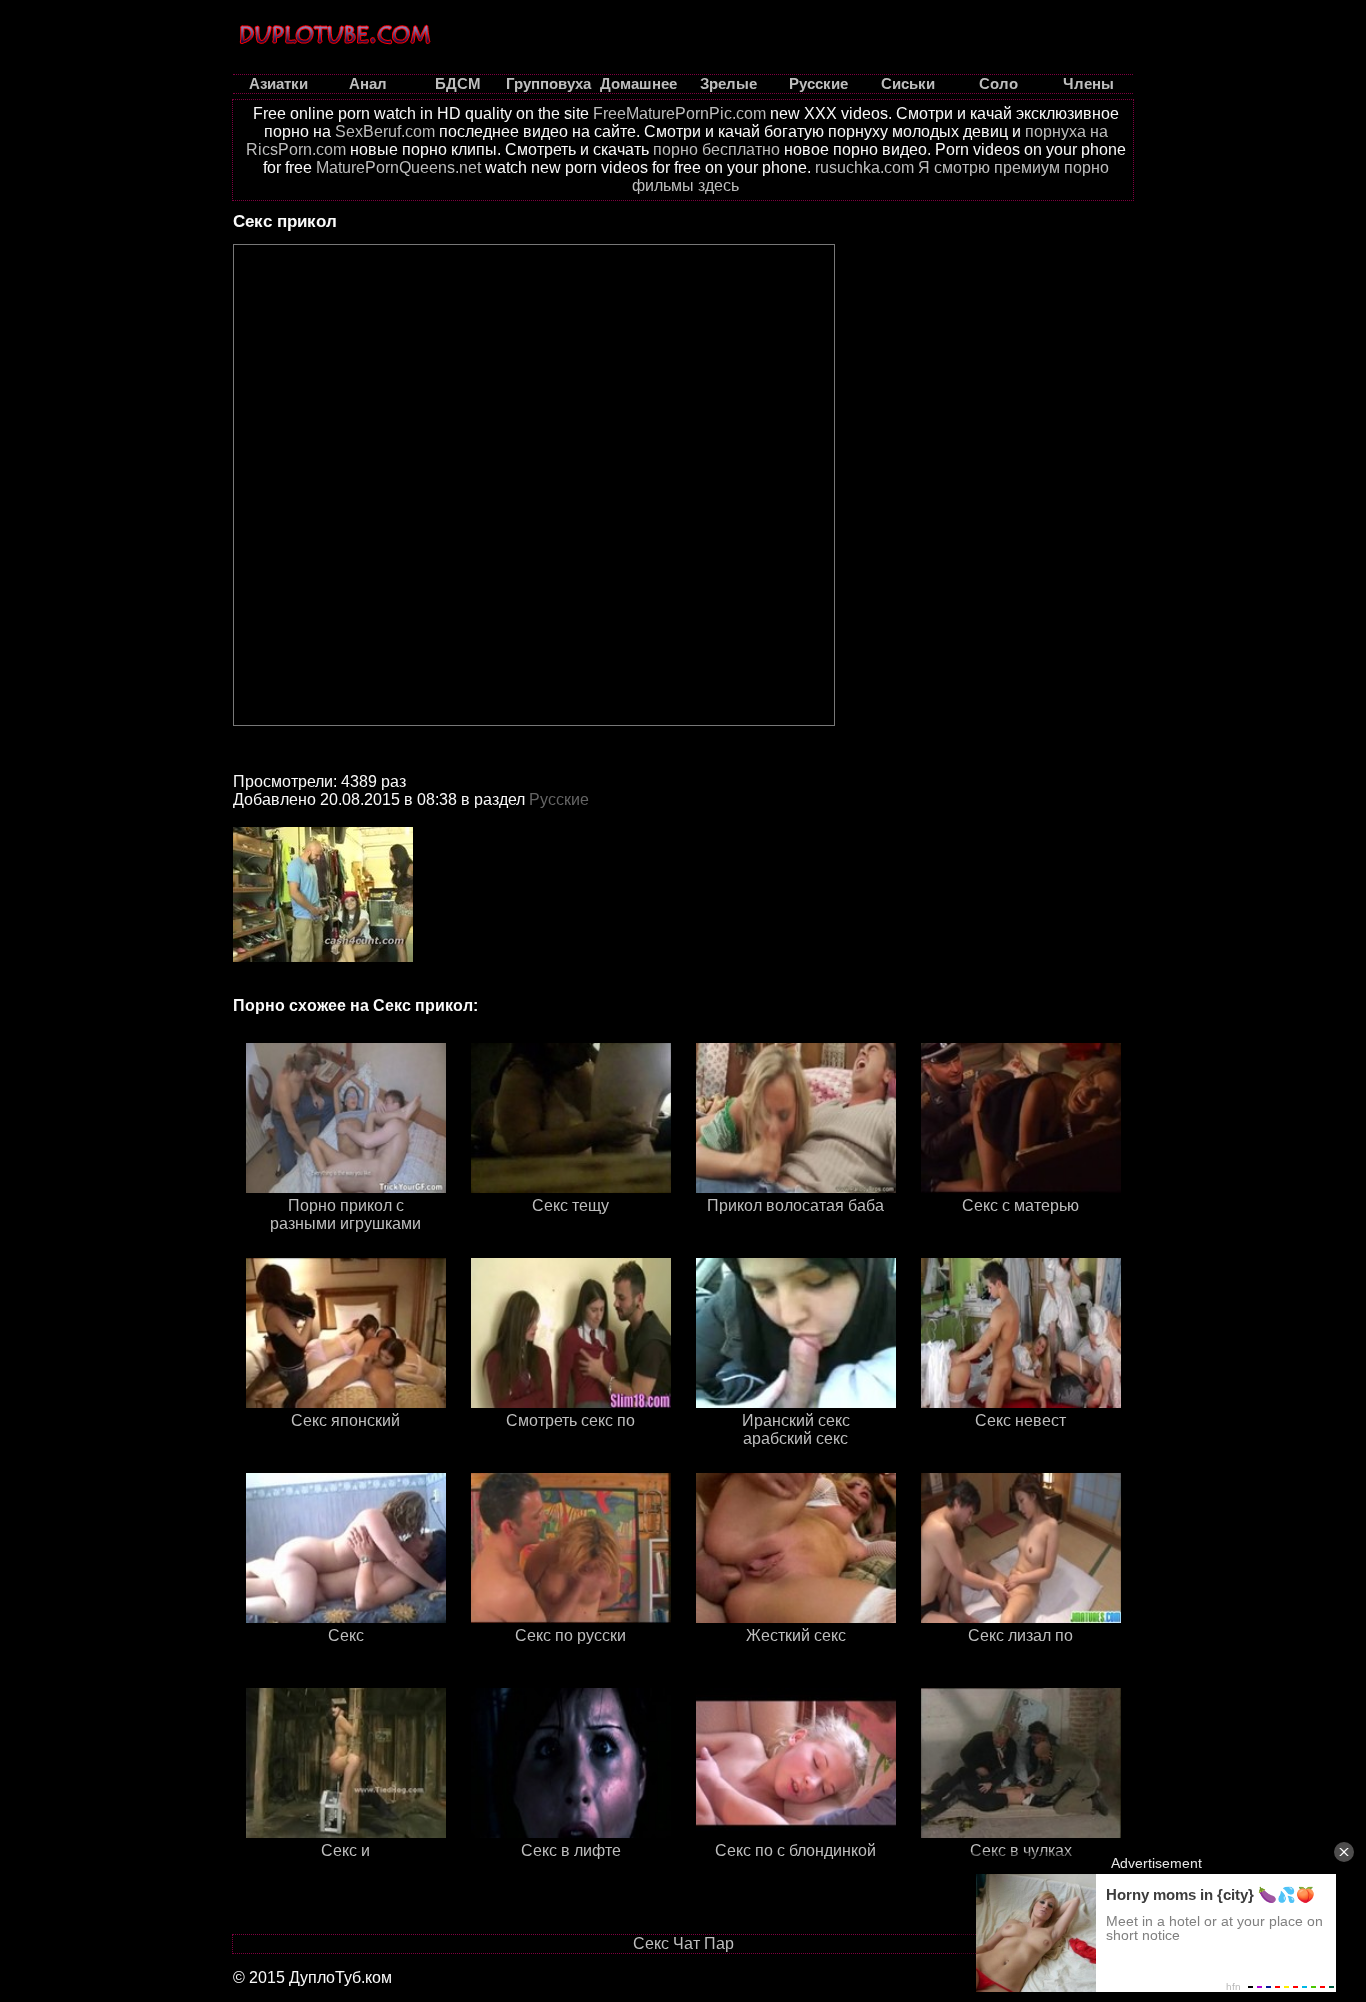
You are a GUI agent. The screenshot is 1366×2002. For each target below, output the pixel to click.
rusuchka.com (864, 167)
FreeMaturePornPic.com (679, 113)
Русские (559, 799)
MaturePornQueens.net (398, 167)
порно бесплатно (716, 149)
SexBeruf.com (385, 131)
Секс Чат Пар (683, 1943)
